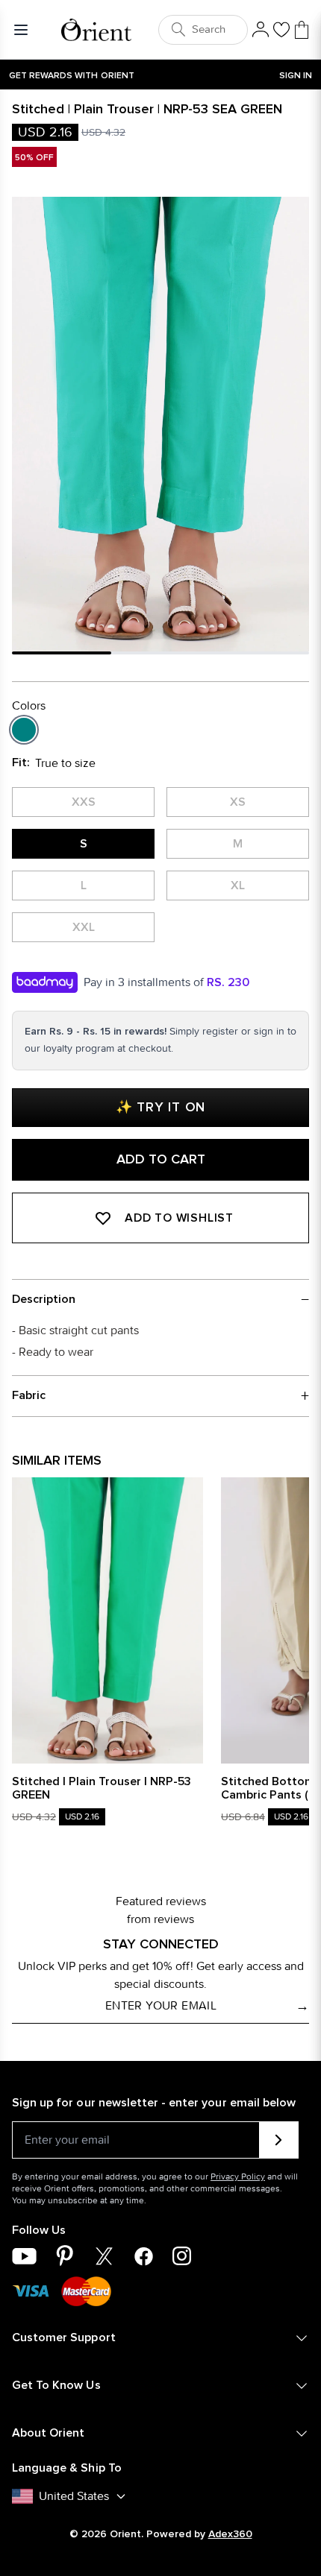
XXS (84, 802)
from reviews (160, 1919)
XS (238, 802)
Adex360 (230, 2534)
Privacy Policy (238, 2176)
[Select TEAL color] (24, 730)
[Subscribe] (279, 2140)
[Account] (261, 30)
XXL (84, 927)
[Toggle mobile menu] (24, 30)
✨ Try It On (160, 1108)
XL (238, 885)
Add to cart (161, 1160)
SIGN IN (296, 76)
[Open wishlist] (281, 30)
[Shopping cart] (302, 30)
